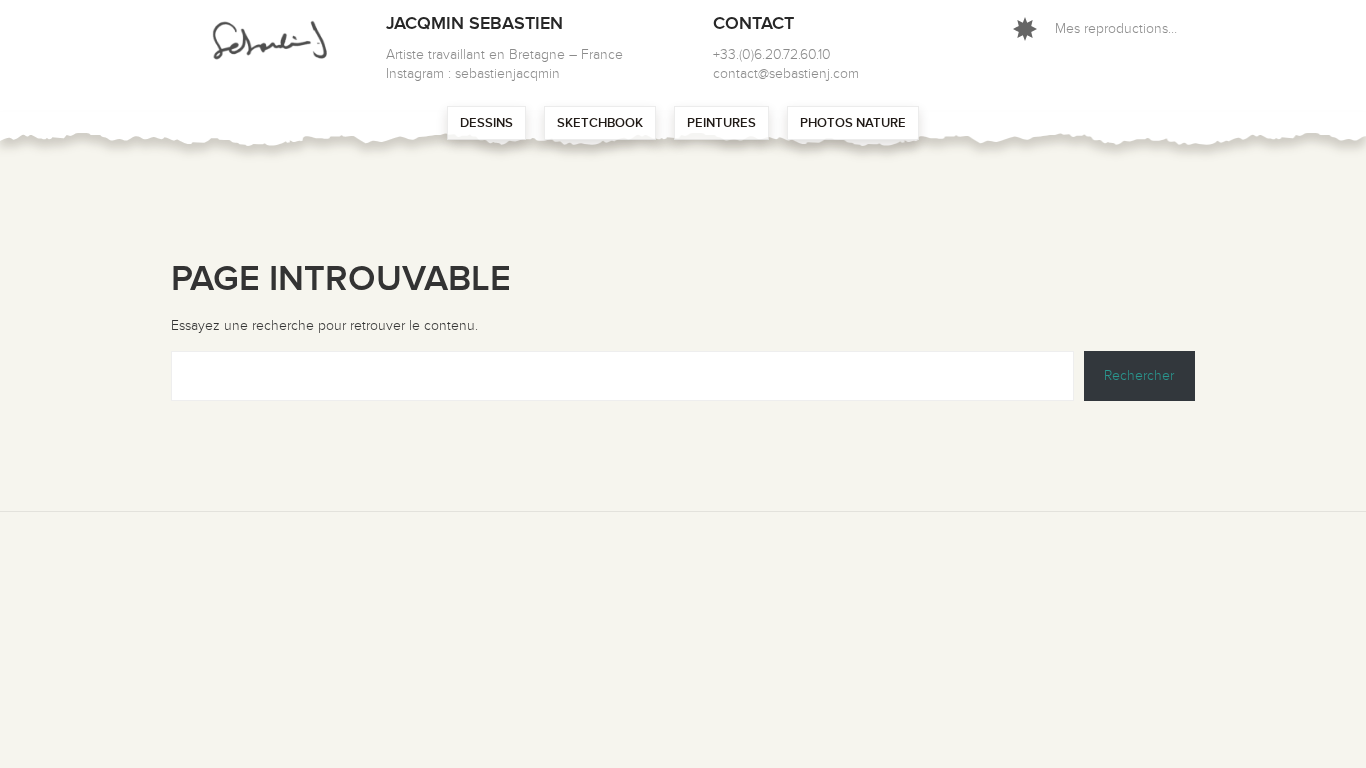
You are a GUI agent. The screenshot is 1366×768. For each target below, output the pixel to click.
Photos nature (853, 123)
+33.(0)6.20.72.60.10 (772, 54)
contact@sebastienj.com (786, 73)
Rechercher (1139, 375)
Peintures (721, 123)
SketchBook (600, 123)
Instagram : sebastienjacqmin (473, 73)
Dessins (486, 123)
